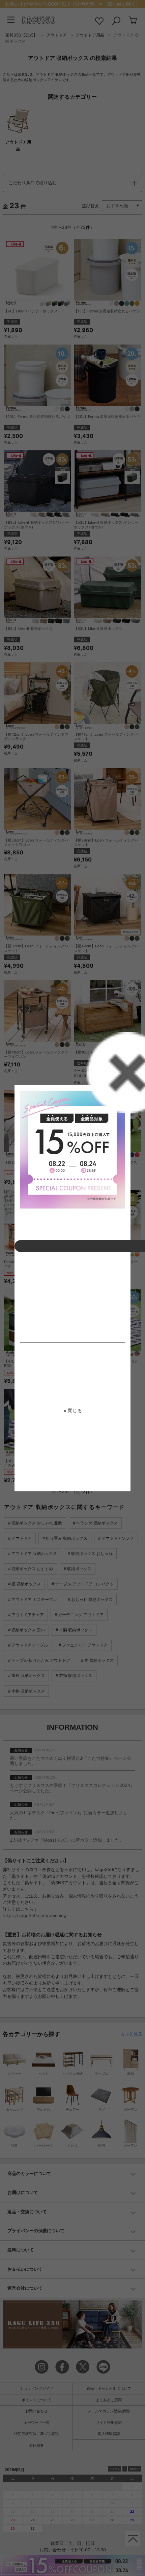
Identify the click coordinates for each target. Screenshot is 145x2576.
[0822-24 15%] (72, 1150)
